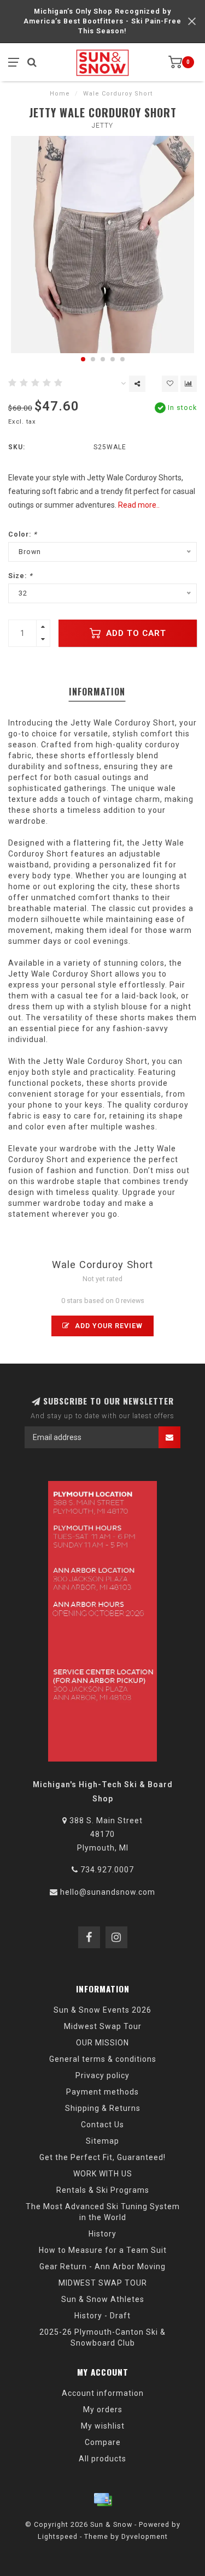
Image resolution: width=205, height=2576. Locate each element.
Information (97, 692)
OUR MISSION (102, 2043)
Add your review (108, 1326)
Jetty (102, 126)
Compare (103, 2442)
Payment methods (102, 2092)
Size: (20, 576)
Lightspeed (58, 2536)
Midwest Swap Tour (103, 2026)
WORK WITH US (103, 2174)
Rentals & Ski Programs (103, 2190)
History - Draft (102, 2316)
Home (60, 94)
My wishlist (103, 2426)
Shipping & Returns (103, 2108)
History (102, 2234)
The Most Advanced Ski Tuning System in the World (103, 2212)
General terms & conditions (103, 2059)
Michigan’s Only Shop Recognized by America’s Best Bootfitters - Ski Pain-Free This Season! (102, 21)
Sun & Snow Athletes (103, 2299)
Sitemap (102, 2141)
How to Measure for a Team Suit (103, 2250)
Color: (23, 534)
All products (102, 2459)
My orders (103, 2410)
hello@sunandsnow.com (108, 1892)
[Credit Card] (103, 2500)
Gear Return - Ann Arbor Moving (102, 2266)
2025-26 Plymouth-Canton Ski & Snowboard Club (102, 2337)
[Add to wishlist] (170, 384)
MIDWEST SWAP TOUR (103, 2283)
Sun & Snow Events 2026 (102, 2010)
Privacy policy (102, 2075)
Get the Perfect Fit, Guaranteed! (102, 2157)
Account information (103, 2393)
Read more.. (139, 505)
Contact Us (102, 2125)
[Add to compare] (189, 384)
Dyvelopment (145, 2536)
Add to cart (135, 633)
